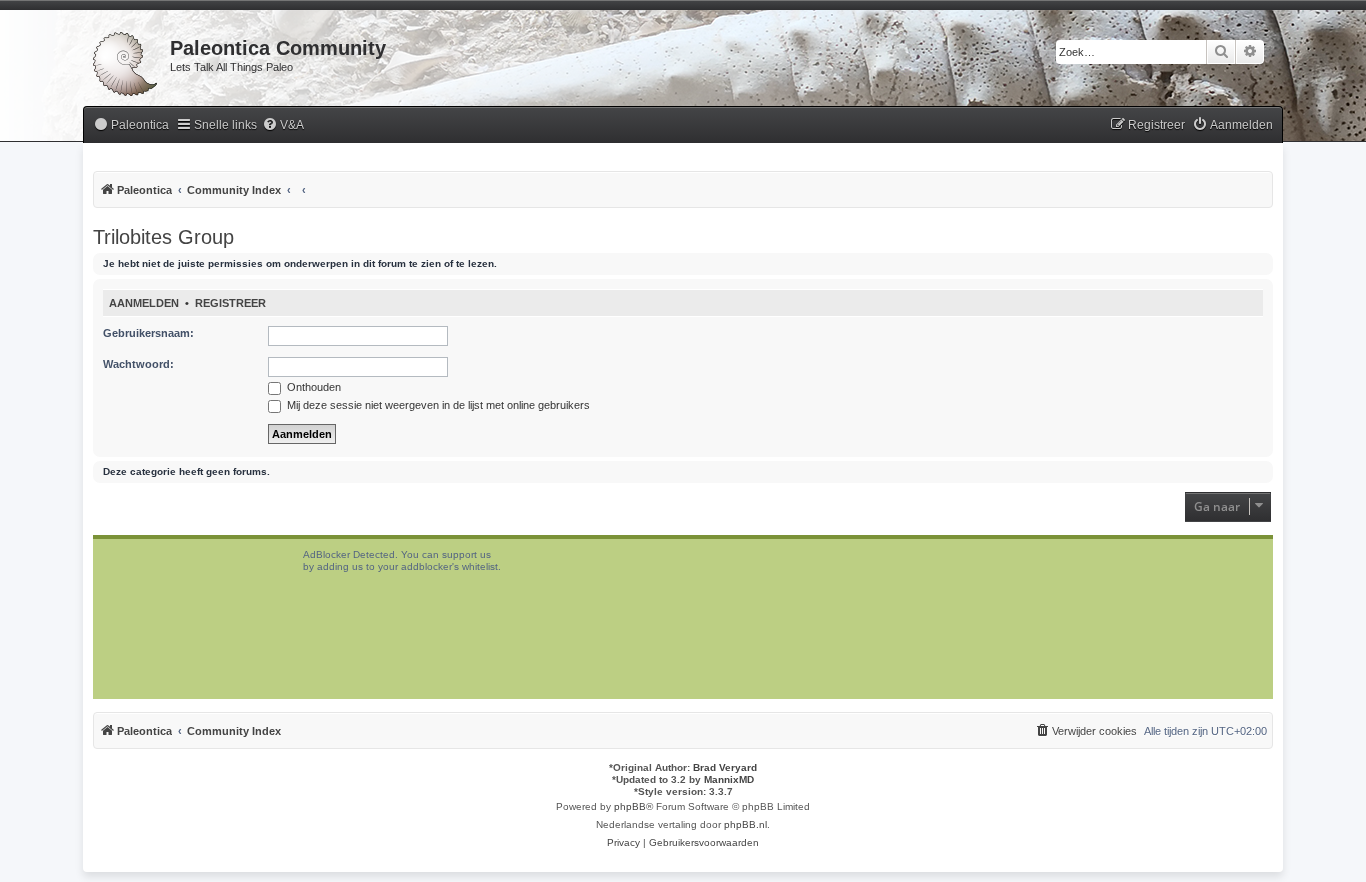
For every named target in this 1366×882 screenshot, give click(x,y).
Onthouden (312, 387)
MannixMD (729, 779)
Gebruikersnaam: (148, 333)
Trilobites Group (163, 237)
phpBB (630, 806)
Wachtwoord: (138, 364)
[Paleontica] (126, 60)
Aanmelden (144, 303)
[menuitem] (131, 125)
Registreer (230, 303)
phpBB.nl (745, 824)
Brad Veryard (725, 767)
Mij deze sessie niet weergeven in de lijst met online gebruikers (437, 405)
